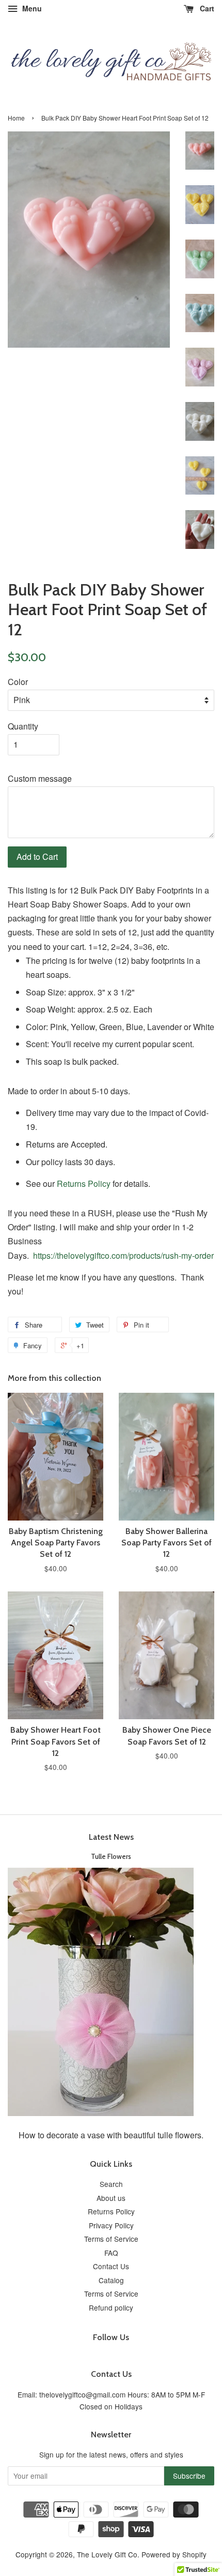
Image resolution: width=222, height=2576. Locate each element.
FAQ (111, 2253)
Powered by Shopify (174, 2554)
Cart (206, 8)
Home (16, 118)
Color (18, 682)
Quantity (23, 726)
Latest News (111, 1837)
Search (111, 2184)
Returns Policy (84, 1183)
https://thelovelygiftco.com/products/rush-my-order (123, 1255)
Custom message (40, 778)
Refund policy (111, 2307)
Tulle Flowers (111, 1856)
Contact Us (111, 2266)
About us (111, 2198)
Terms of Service (111, 2239)
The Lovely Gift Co (107, 2554)
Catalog (111, 2280)
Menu (31, 8)
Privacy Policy (111, 2225)
